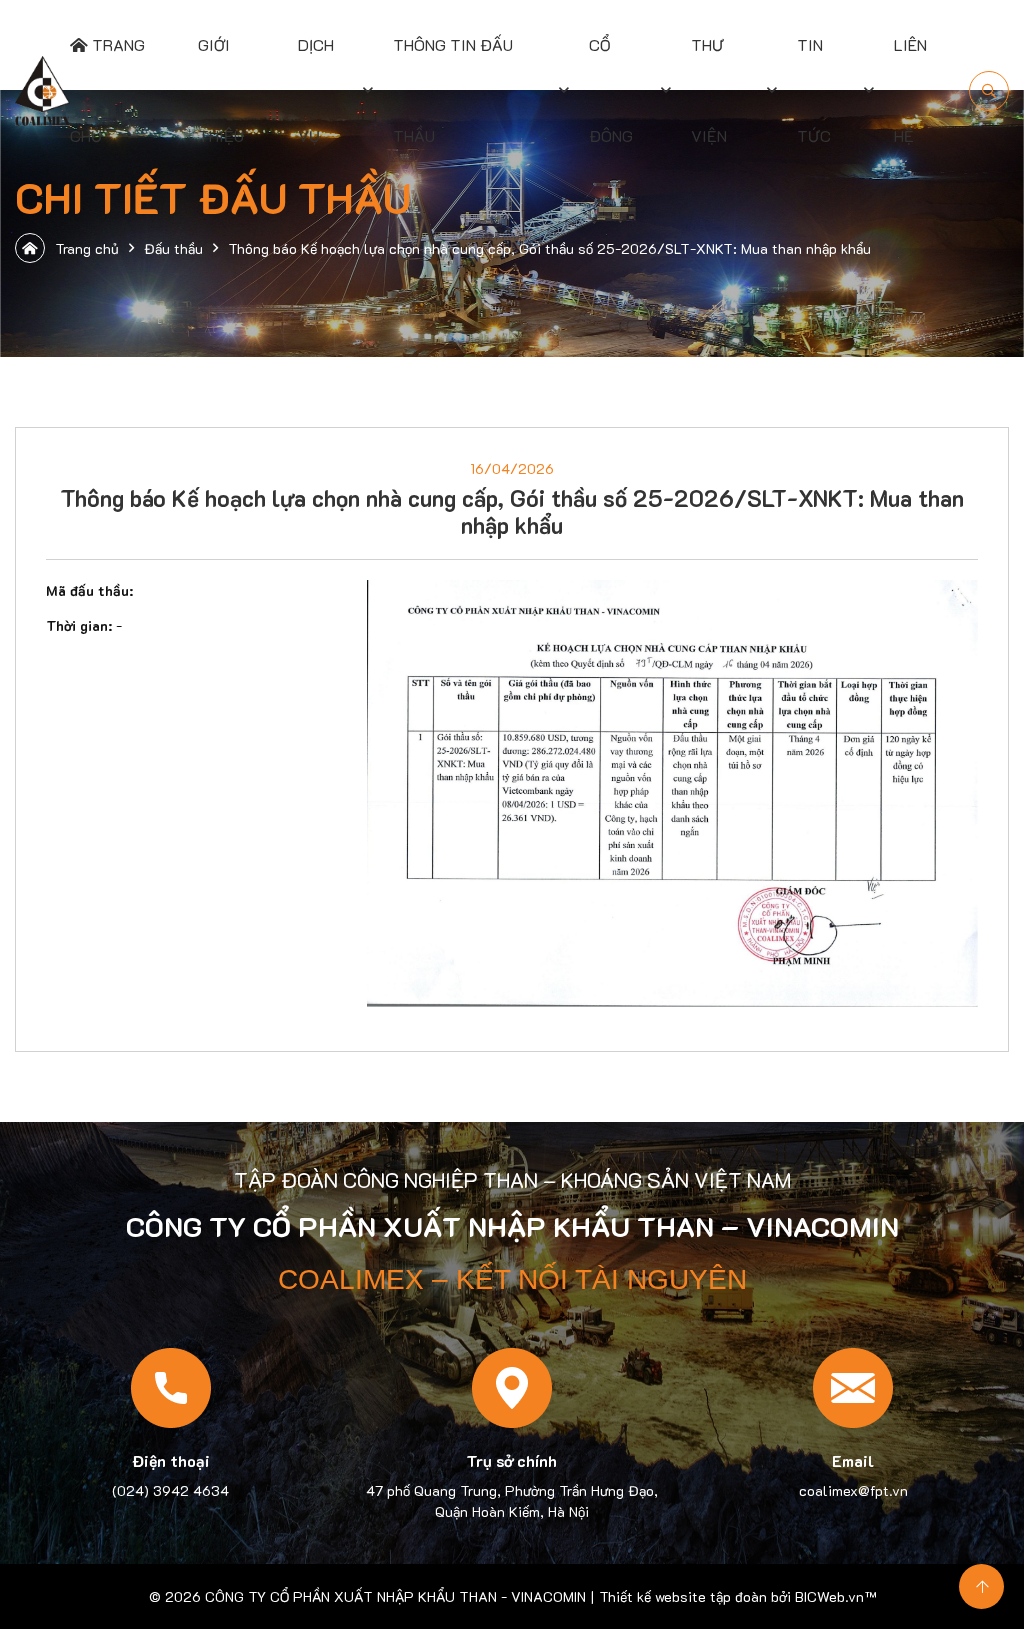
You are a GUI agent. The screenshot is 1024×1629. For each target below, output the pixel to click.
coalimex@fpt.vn (853, 1490)
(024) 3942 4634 (170, 1490)
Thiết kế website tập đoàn (683, 1596)
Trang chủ (87, 248)
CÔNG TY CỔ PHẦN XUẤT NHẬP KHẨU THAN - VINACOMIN (395, 1596)
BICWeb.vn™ (835, 1596)
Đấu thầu (173, 248)
